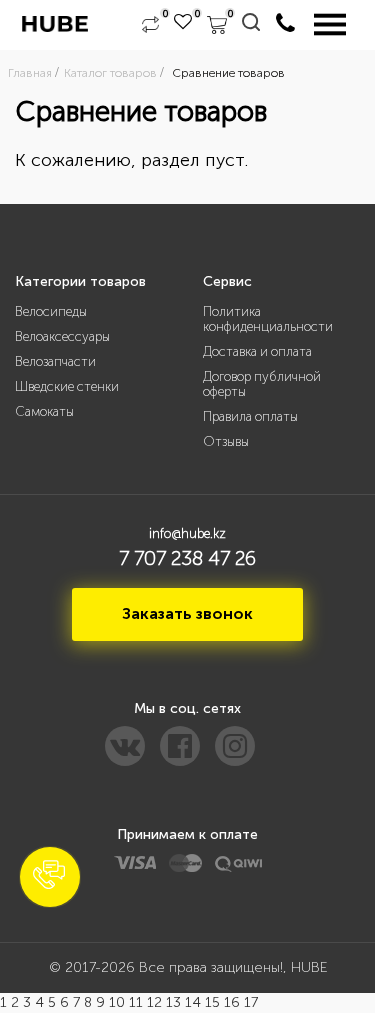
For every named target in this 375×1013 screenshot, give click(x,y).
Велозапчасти (55, 361)
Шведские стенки (67, 386)
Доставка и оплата (257, 351)
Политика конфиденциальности (268, 319)
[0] (150, 25)
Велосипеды (51, 311)
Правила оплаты (250, 416)
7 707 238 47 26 (187, 558)
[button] (50, 877)
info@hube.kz (187, 533)
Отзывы (226, 441)
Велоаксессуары (62, 336)
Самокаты (44, 411)
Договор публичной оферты (262, 384)
